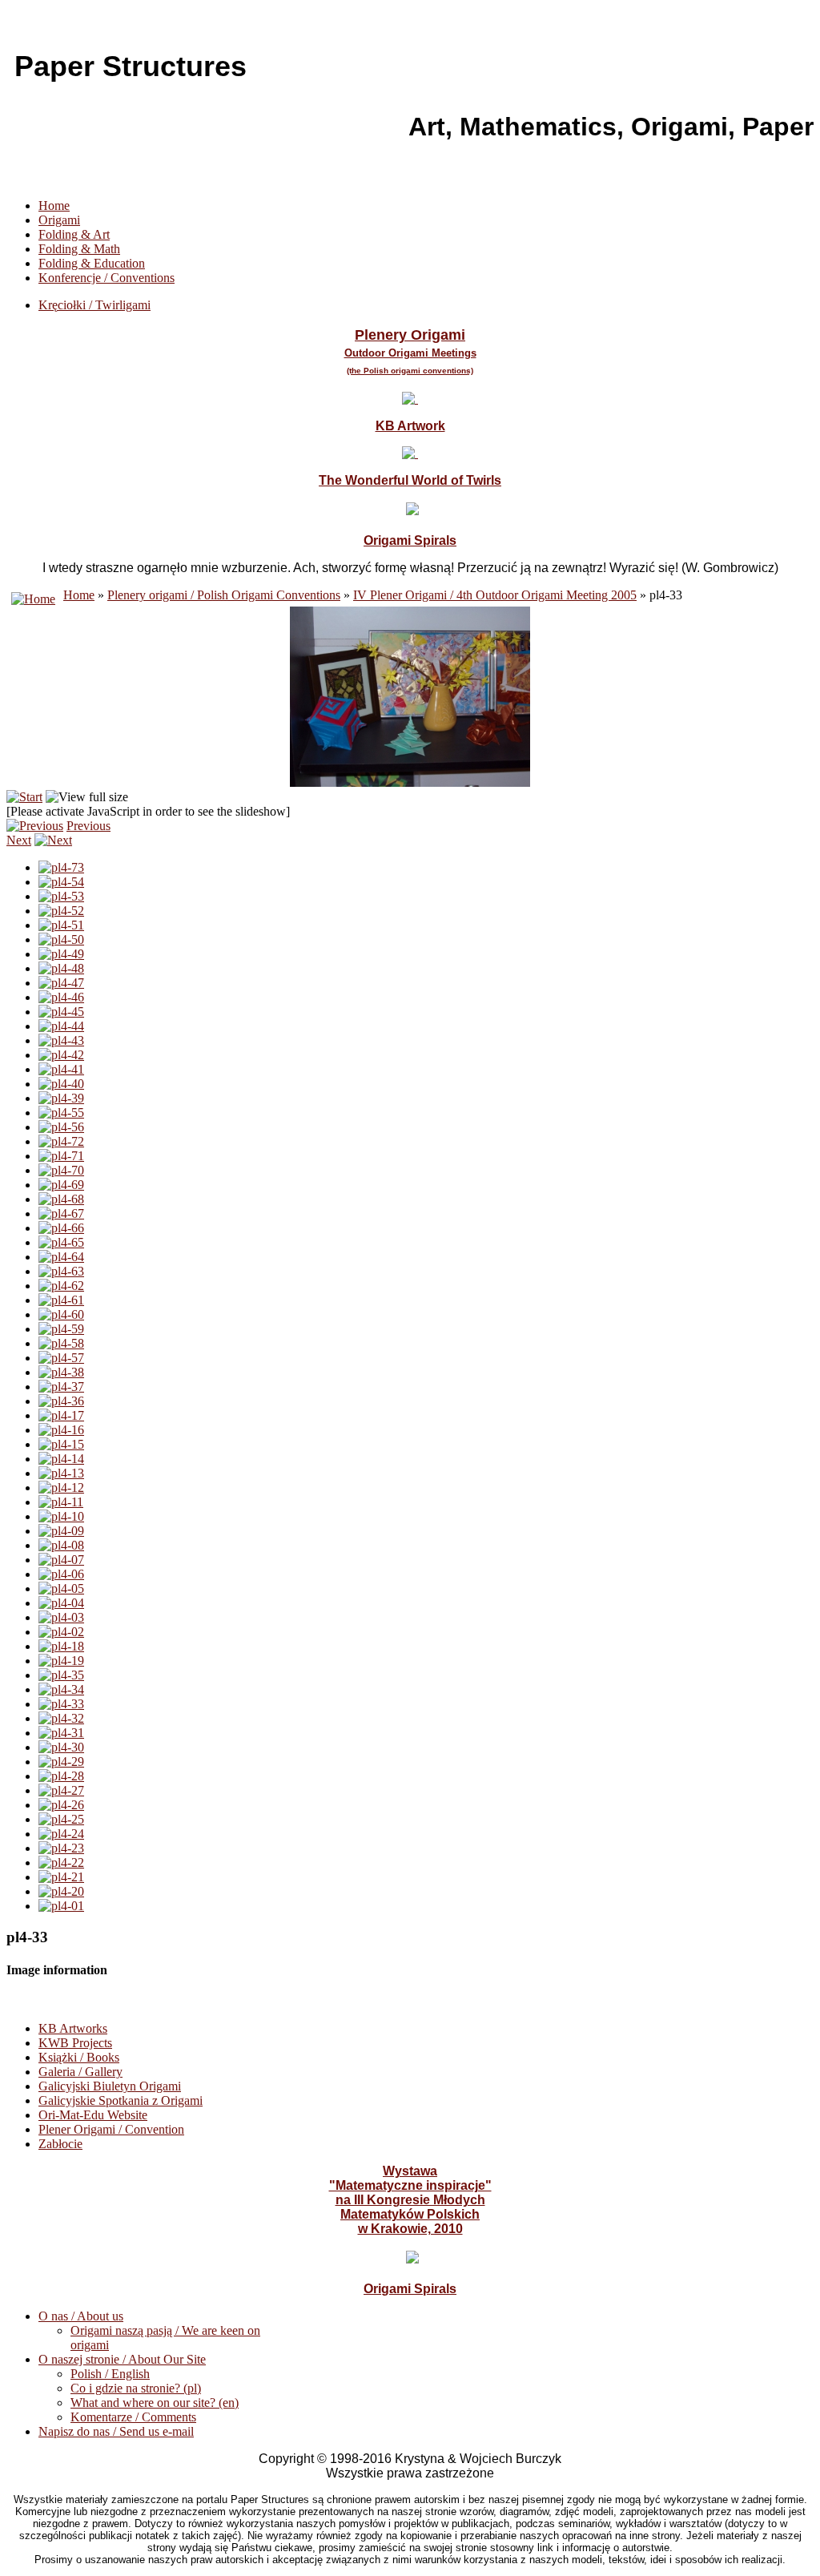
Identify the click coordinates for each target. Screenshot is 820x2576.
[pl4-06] (61, 1574)
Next (19, 840)
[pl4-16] (61, 1430)
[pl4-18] (61, 1646)
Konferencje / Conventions (107, 278)
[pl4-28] (61, 1776)
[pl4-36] (61, 1401)
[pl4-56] (61, 1127)
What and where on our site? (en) (155, 2403)
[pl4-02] (61, 1632)
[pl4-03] (61, 1617)
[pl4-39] (61, 1098)
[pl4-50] (61, 939)
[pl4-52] (61, 911)
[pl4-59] (61, 1329)
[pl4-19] (61, 1661)
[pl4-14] (61, 1459)
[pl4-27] (61, 1790)
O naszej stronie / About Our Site (122, 2359)
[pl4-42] (61, 1055)
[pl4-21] (61, 1877)
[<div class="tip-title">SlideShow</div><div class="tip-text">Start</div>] (24, 797)
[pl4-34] (61, 1689)
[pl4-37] (61, 1387)
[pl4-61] (61, 1300)
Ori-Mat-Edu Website (93, 2115)
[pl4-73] (61, 867)
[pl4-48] (61, 968)
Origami (59, 220)
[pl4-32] (61, 1718)
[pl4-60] (61, 1314)
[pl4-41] (61, 1069)
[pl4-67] (61, 1213)
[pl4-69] (61, 1185)
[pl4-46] (61, 997)
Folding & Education (92, 263)
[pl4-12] (61, 1488)
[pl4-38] (61, 1372)
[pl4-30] (61, 1747)
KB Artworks (73, 2028)
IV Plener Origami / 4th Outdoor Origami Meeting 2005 (495, 595)
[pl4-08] (61, 1545)
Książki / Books (79, 2057)
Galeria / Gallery (80, 2072)
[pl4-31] (61, 1733)
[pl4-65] (61, 1242)
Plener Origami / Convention (111, 2129)
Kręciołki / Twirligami (94, 305)
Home (54, 206)
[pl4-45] (61, 1012)
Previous (88, 826)
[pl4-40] (61, 1084)
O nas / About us (81, 2316)
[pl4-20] (61, 1891)
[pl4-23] (61, 1848)
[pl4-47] (61, 983)
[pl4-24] (61, 1834)
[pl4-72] (61, 1141)
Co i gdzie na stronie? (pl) (136, 2388)
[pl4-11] (61, 1502)
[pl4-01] (61, 1906)
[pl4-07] (61, 1560)
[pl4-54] (61, 882)
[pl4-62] (61, 1286)
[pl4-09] (61, 1531)
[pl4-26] (61, 1805)
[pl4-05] (61, 1588)
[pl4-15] (61, 1444)
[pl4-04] (61, 1603)
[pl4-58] (61, 1343)
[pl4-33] (61, 1704)
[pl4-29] (61, 1762)
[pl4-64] (61, 1257)
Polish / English (110, 2374)
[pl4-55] (61, 1113)
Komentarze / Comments (133, 2417)
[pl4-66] (61, 1228)
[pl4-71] (61, 1156)
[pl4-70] (61, 1170)
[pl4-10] (61, 1516)
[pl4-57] (61, 1358)
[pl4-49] (61, 954)
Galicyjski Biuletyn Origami (110, 2086)
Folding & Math (79, 249)
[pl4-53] (61, 896)
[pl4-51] (61, 925)
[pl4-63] (61, 1271)
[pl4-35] (61, 1675)
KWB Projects (75, 2043)
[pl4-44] (61, 1026)
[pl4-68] (61, 1199)
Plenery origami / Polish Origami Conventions (224, 595)
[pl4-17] (61, 1415)
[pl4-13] (61, 1473)
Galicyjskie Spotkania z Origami (121, 2100)
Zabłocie (60, 2144)
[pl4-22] (61, 1862)
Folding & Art (74, 234)
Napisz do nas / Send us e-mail (116, 2431)
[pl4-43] (61, 1040)
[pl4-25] (61, 1819)
